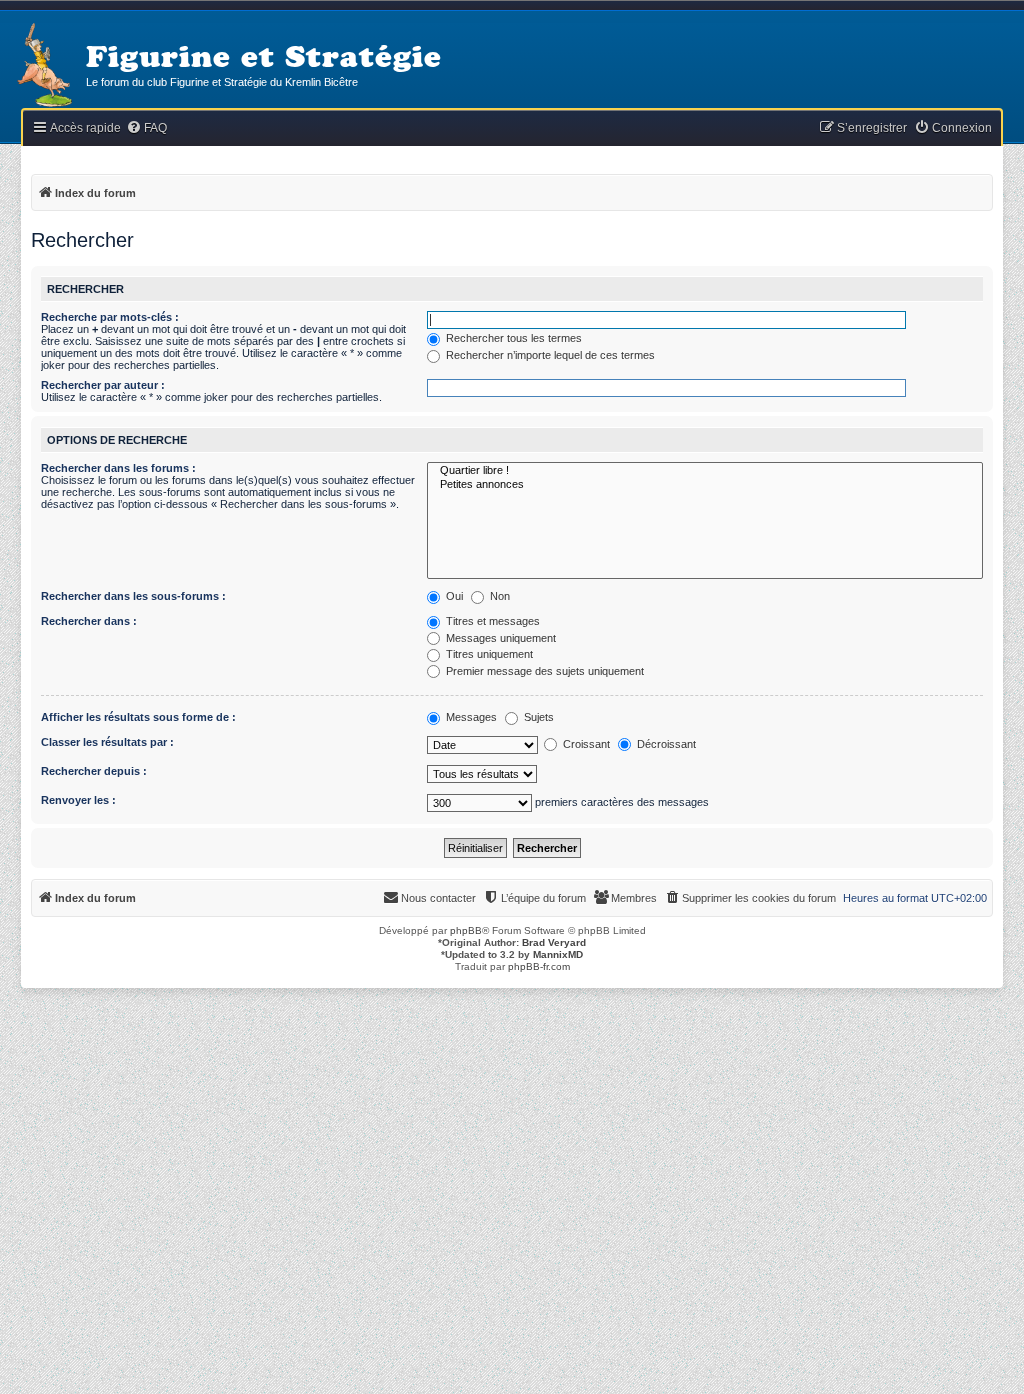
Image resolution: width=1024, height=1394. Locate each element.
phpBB (466, 930)
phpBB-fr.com (539, 966)
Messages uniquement (499, 638)
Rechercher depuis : (94, 771)
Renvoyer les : (78, 800)
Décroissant (665, 744)
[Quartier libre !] (705, 471)
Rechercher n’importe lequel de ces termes (549, 355)
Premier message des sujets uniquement (543, 671)
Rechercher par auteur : (103, 385)
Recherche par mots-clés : (110, 317)
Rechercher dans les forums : (118, 468)
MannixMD (558, 954)
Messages (470, 717)
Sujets (537, 717)
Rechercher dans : (89, 621)
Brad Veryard (554, 942)
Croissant (585, 744)
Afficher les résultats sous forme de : (138, 717)
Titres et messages (491, 621)
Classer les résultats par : (107, 742)
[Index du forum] (43, 66)
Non (498, 596)
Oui (453, 596)
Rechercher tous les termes (512, 338)
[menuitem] (146, 128)
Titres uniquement (488, 654)
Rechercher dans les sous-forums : (133, 596)
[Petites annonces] (705, 485)
